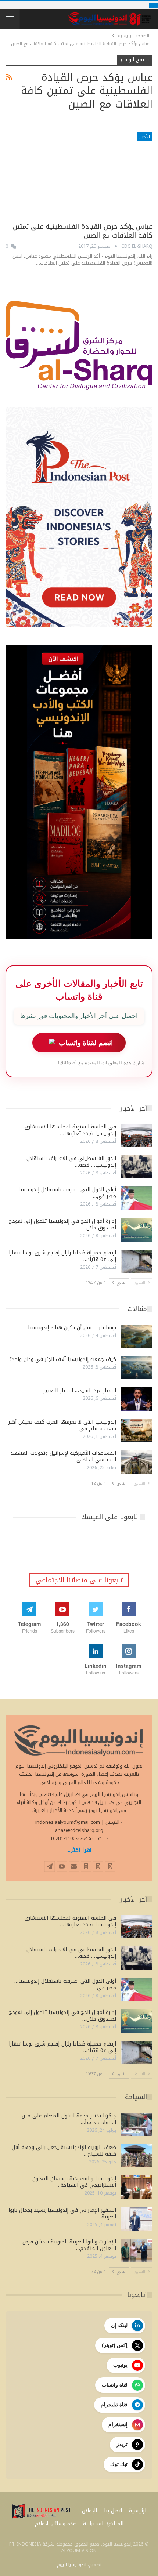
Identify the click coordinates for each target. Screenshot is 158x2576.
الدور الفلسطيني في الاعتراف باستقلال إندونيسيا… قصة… (71, 1162)
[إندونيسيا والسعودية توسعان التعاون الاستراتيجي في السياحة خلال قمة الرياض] (137, 2187)
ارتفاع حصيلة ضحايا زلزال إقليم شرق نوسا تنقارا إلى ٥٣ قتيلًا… (62, 1256)
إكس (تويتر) (115, 2345)
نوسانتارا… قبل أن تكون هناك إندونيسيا (72, 1328)
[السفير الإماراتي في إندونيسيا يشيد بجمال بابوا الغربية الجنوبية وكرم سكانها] (137, 2219)
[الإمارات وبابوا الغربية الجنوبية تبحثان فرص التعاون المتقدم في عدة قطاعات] (137, 2250)
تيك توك (119, 2464)
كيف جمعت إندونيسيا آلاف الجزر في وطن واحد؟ (63, 1359)
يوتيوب (120, 2365)
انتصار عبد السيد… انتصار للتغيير (80, 1390)
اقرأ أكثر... (79, 1850)
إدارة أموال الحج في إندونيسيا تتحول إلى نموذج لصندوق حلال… (62, 1224)
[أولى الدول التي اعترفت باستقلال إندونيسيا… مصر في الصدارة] (137, 1198)
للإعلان (89, 2511)
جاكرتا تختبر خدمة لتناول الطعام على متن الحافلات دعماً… (69, 2119)
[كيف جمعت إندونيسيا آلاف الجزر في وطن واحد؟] (137, 1368)
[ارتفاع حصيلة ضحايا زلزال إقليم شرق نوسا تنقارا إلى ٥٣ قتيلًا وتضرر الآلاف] (137, 1261)
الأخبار (145, 137)
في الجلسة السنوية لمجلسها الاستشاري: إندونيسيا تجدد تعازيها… (70, 1130)
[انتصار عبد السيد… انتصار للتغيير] (137, 1399)
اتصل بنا (113, 2511)
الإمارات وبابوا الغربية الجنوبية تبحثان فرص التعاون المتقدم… (69, 2245)
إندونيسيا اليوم (72, 2565)
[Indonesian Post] (41, 2511)
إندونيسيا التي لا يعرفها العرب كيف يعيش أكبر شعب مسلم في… (62, 1425)
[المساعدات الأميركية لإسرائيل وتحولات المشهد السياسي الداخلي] (137, 1462)
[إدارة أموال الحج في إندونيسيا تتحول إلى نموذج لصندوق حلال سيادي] (137, 1230)
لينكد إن (119, 2325)
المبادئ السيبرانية (103, 2524)
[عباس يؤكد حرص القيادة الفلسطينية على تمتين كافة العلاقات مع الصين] (79, 175)
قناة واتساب (115, 2385)
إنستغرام (118, 2424)
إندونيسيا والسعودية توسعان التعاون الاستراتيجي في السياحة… (74, 2182)
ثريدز (122, 2444)
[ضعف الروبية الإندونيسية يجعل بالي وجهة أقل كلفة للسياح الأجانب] (137, 2156)
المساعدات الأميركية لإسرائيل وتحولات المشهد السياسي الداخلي (63, 1457)
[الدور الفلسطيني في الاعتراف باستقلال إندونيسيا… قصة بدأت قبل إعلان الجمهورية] (137, 1167)
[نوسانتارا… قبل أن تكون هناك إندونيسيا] (137, 1336)
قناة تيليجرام (114, 2405)
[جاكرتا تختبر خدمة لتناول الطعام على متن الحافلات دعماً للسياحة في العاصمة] (137, 2124)
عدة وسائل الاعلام (55, 2524)
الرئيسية (138, 2511)
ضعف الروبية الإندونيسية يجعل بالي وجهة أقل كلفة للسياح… (64, 2151)
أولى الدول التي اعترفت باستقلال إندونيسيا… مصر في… (65, 1193)
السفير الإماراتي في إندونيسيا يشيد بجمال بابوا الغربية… (62, 2213)
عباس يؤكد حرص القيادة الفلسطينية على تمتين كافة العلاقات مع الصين (83, 231)
